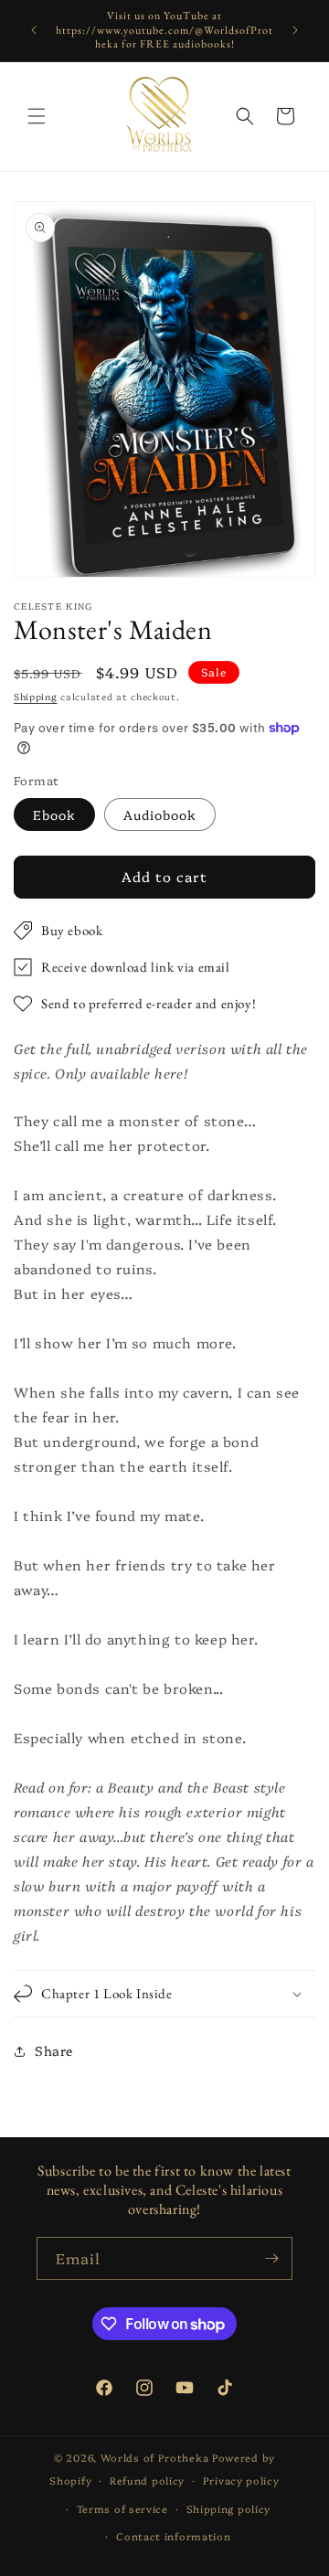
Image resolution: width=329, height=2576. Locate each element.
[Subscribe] (271, 2258)
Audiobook (160, 814)
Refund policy (147, 2480)
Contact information (173, 2536)
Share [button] (54, 2050)
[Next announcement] (295, 30)
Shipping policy (229, 2509)
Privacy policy (241, 2480)
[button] (37, 116)
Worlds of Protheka (155, 2458)
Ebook (54, 814)
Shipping (36, 697)
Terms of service (122, 2509)
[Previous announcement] (34, 30)
